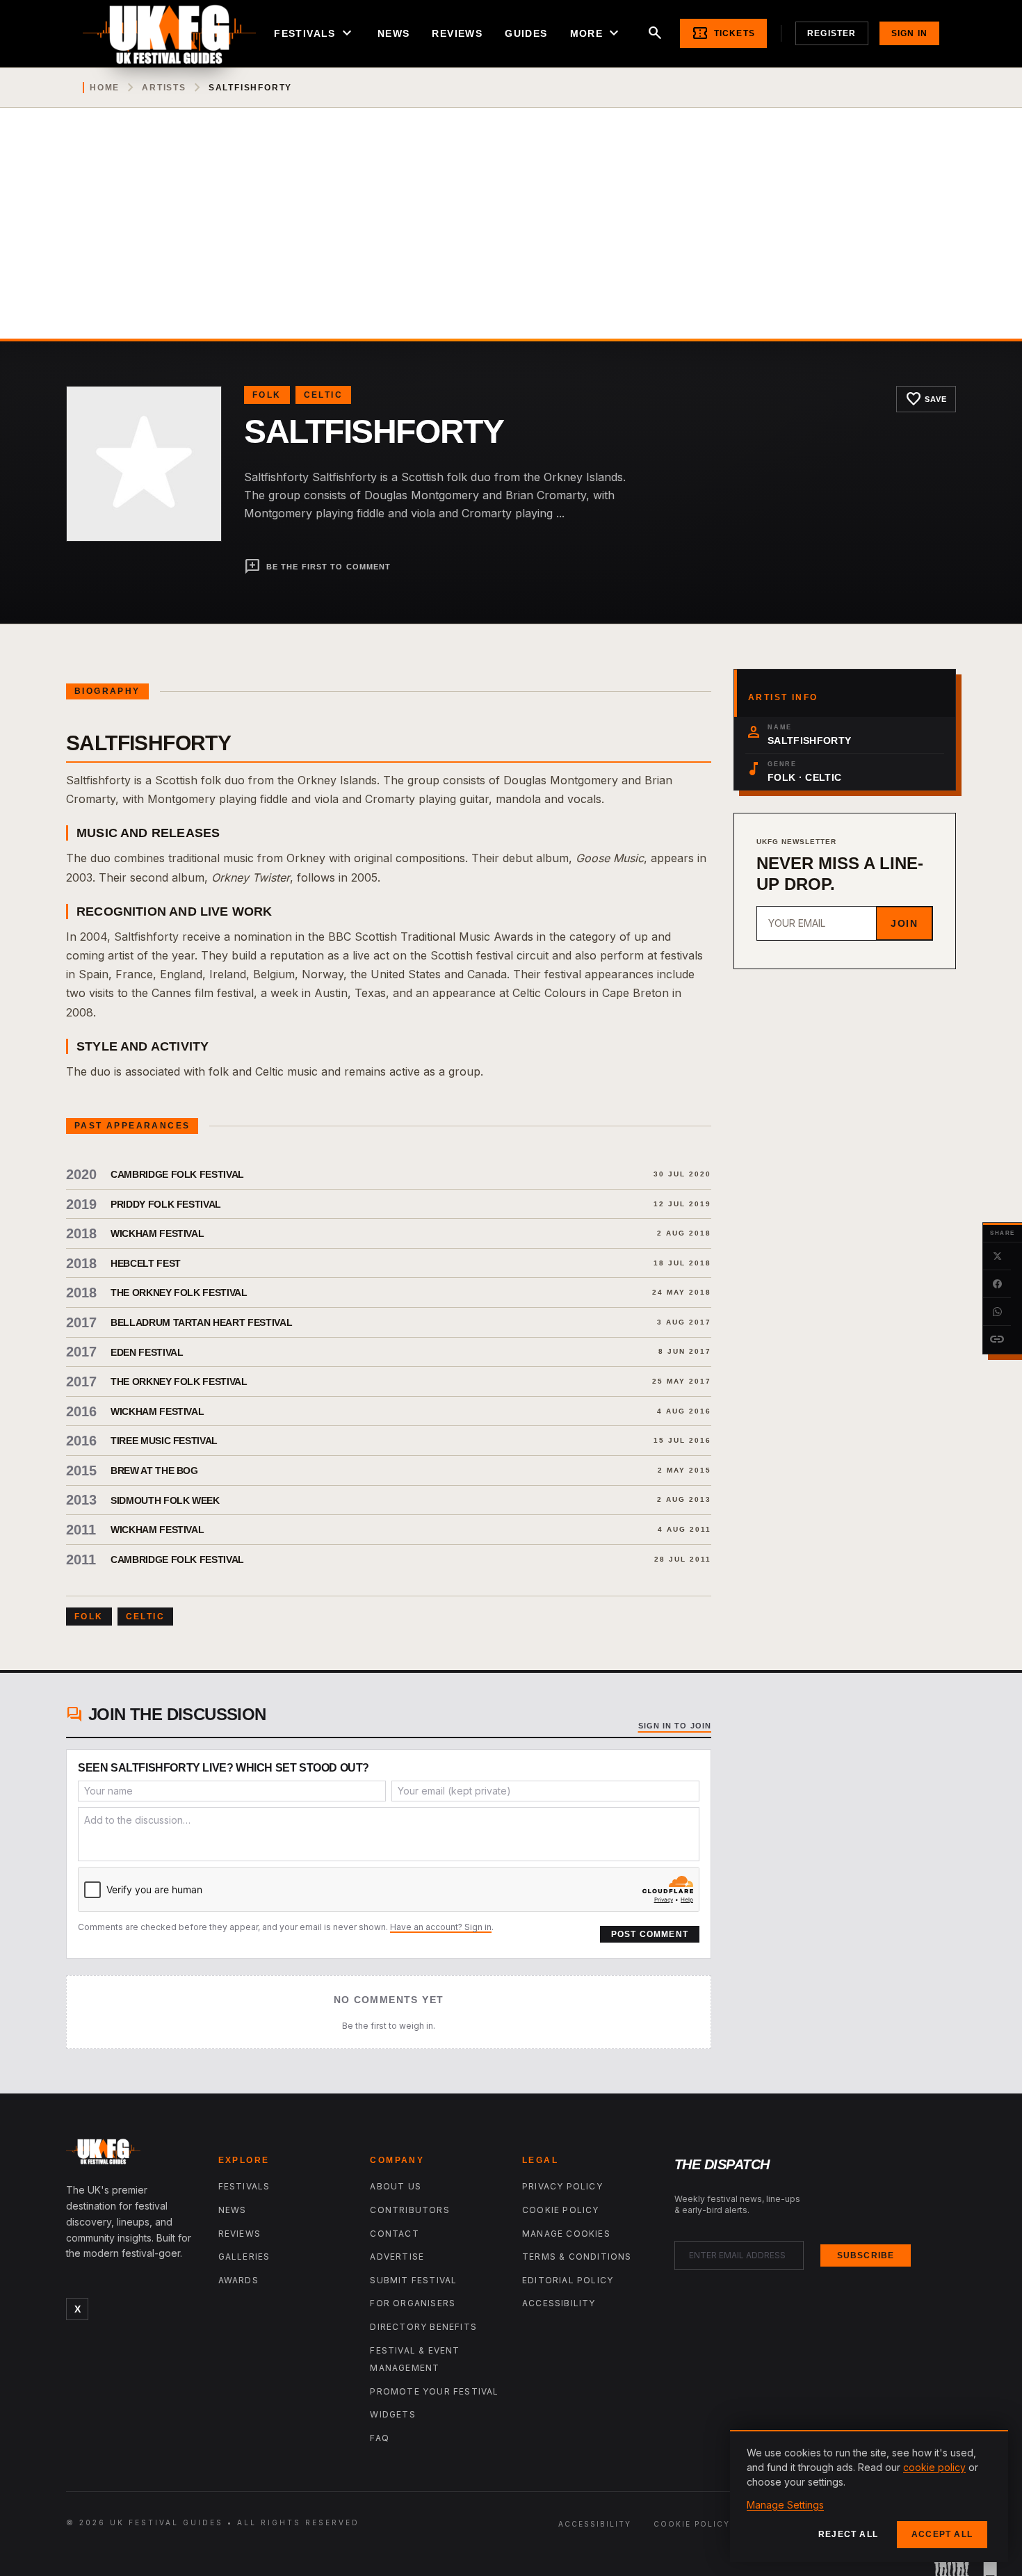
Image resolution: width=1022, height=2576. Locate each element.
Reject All (848, 2534)
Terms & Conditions (577, 2257)
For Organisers (413, 2303)
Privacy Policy (562, 2186)
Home (105, 88)
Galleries (244, 2257)
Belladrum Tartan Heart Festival (201, 1322)
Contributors (409, 2210)
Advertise (397, 2257)
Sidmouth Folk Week (165, 1500)
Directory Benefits (423, 2327)
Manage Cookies (566, 2234)
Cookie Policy (561, 2210)
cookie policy (934, 2467)
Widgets (392, 2414)
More (597, 33)
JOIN (904, 923)
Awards (238, 2280)
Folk (267, 395)
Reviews (457, 33)
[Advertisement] (511, 234)
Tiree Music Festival (164, 1441)
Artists (164, 88)
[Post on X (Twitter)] (997, 1256)
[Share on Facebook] (997, 1284)
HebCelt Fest (146, 1263)
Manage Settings (785, 2505)
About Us (396, 2186)
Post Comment (650, 1934)
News (394, 33)
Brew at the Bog (154, 1471)
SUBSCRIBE (866, 2255)
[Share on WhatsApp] (997, 1312)
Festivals (315, 33)
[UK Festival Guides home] (131, 2155)
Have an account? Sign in (441, 1927)
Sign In (909, 33)
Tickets (723, 33)
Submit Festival (413, 2280)
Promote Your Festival (434, 2391)
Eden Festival (147, 1352)
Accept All (942, 2534)
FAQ (380, 2438)
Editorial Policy (568, 2280)
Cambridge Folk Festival (177, 1174)
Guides (526, 33)
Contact (394, 2234)
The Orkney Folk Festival (179, 1293)
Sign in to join (675, 1726)
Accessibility (559, 2303)
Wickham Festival (157, 1233)
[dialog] (869, 2496)
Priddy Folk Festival (166, 1204)
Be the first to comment (317, 567)
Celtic (323, 395)
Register (832, 33)
